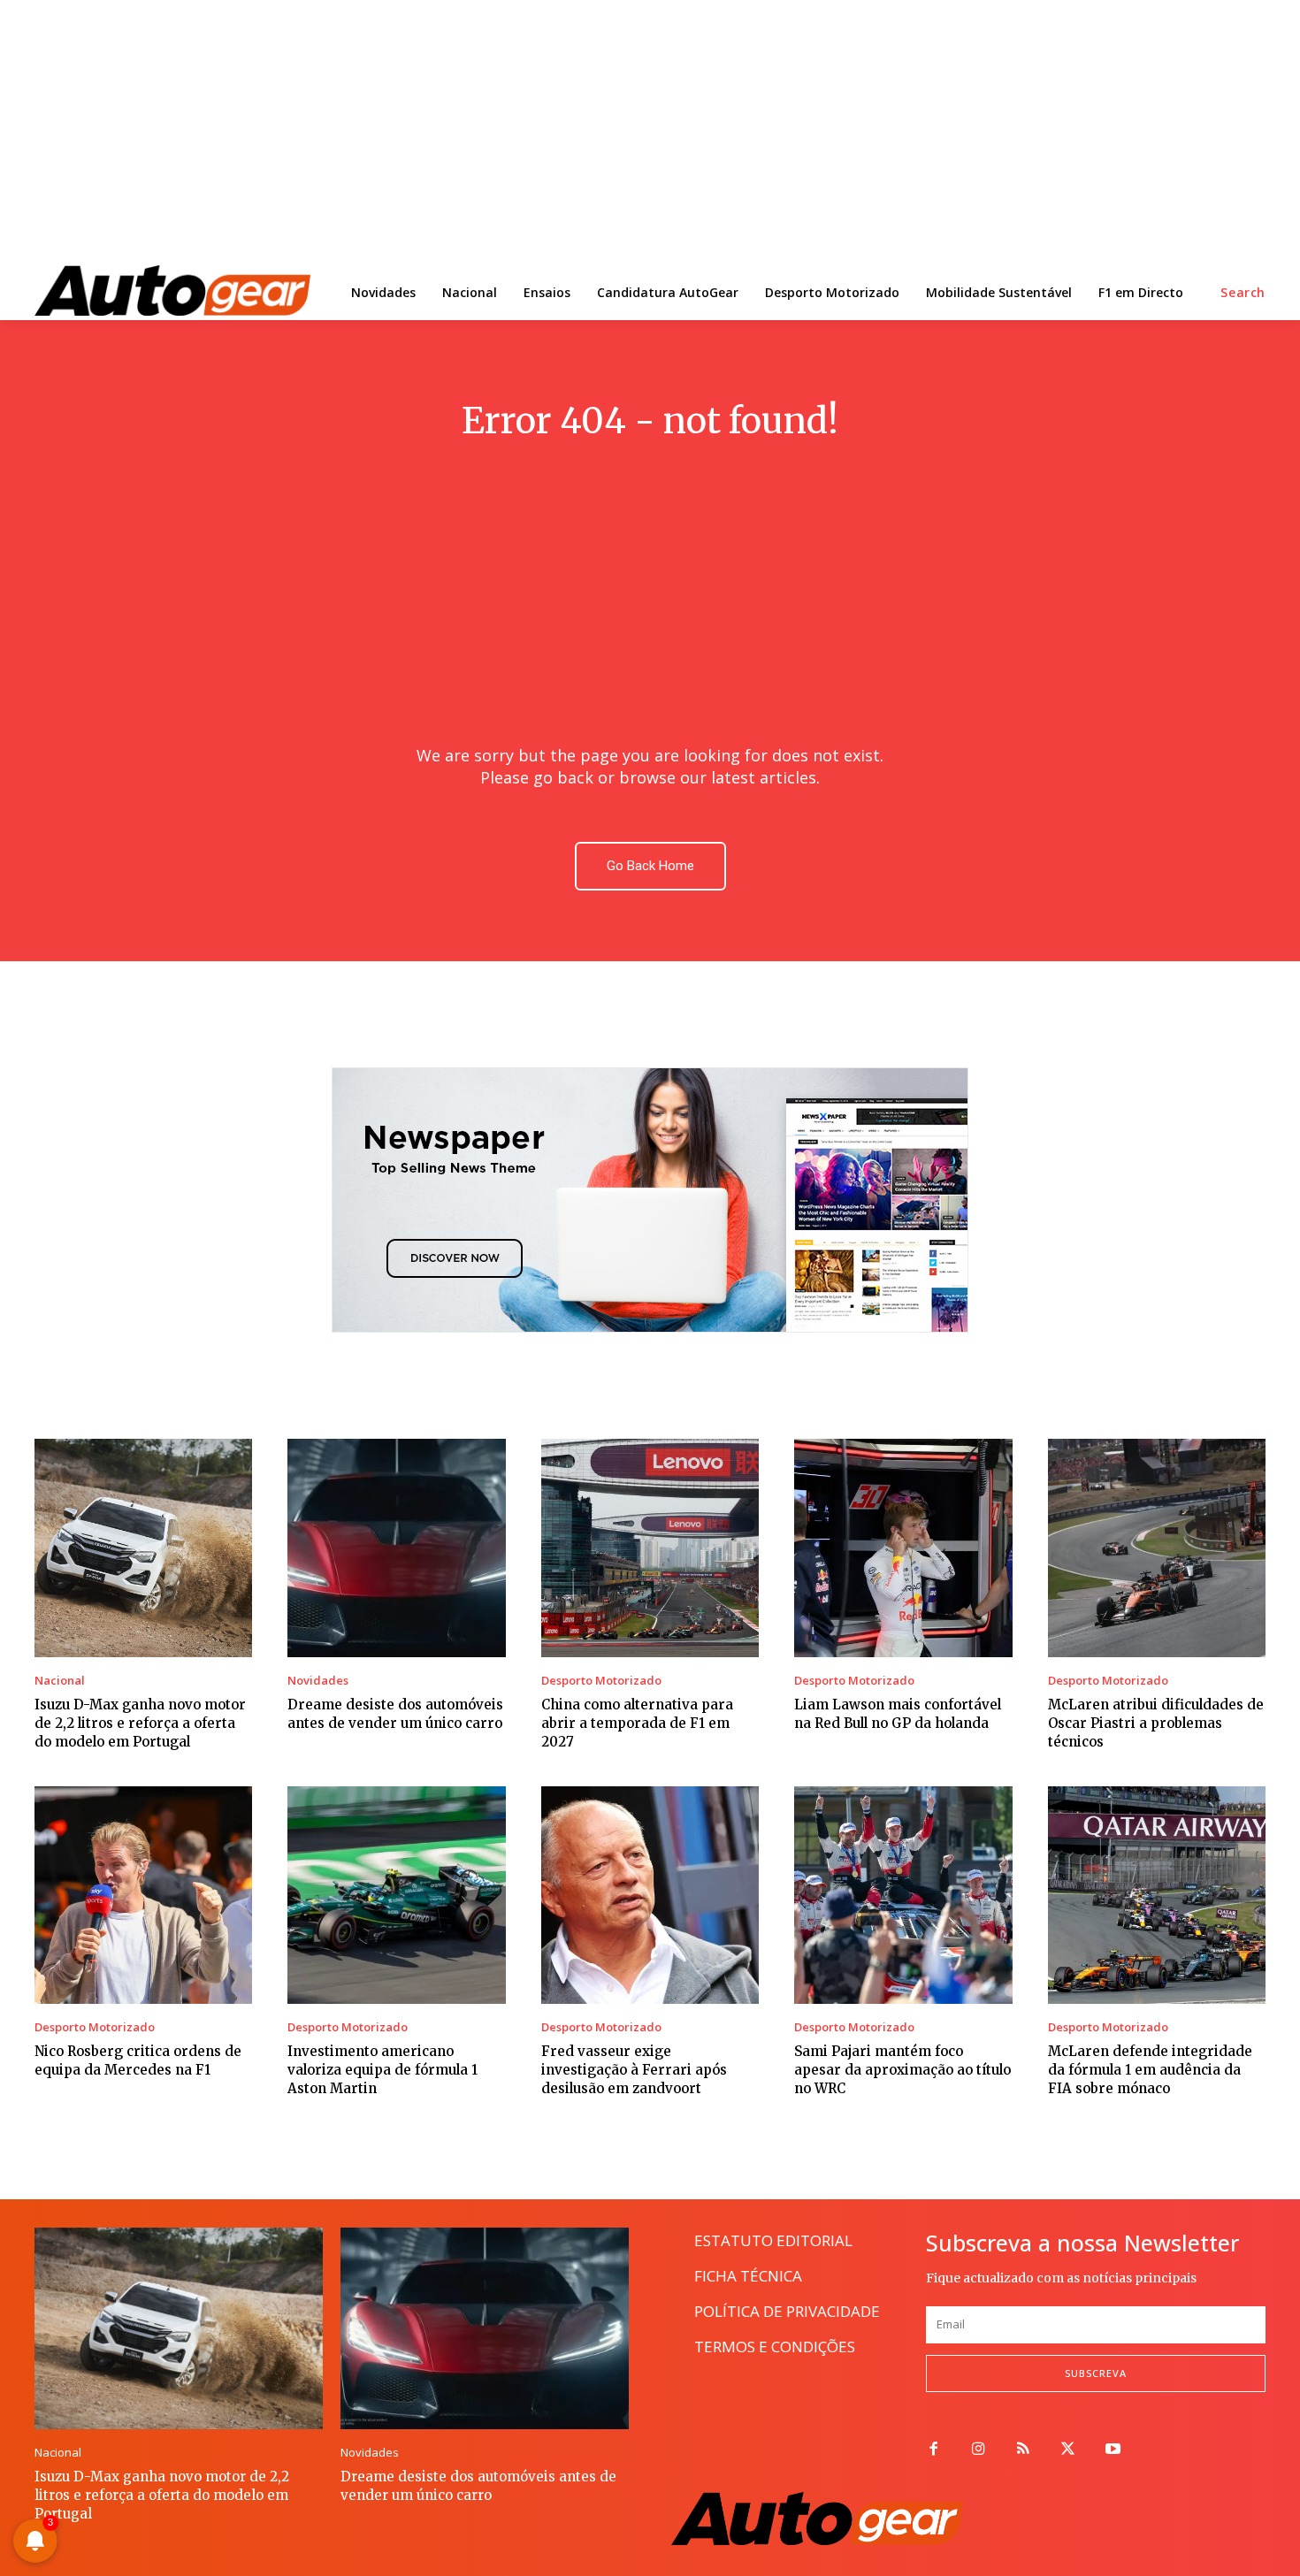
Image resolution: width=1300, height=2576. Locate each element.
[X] (1068, 2450)
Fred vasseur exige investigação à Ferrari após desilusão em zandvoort (634, 2070)
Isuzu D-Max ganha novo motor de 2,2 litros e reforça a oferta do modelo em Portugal (140, 1723)
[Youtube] (1113, 2450)
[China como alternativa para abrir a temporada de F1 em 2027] (650, 1548)
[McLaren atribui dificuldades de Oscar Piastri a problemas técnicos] (1157, 1548)
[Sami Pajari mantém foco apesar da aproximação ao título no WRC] (903, 1895)
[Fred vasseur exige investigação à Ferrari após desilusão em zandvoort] (650, 1895)
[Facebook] (933, 2450)
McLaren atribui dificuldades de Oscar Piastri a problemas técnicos (1156, 1723)
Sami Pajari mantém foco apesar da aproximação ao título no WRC (902, 2070)
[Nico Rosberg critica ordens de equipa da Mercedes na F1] (143, 1895)
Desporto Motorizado (601, 1681)
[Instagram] (979, 2450)
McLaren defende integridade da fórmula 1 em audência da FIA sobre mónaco (1150, 2070)
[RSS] (1024, 2450)
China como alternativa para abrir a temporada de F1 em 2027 (637, 1723)
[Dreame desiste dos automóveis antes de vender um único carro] (396, 1548)
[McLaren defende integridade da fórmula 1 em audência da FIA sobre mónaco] (1157, 1895)
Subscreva (1096, 2373)
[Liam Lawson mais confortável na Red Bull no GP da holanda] (903, 1548)
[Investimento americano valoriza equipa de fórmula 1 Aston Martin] (396, 1895)
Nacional (60, 1681)
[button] (1243, 293)
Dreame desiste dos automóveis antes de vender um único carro (478, 2486)
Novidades (318, 1681)
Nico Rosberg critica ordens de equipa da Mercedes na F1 (138, 2060)
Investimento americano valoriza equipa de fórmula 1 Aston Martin (382, 2070)
